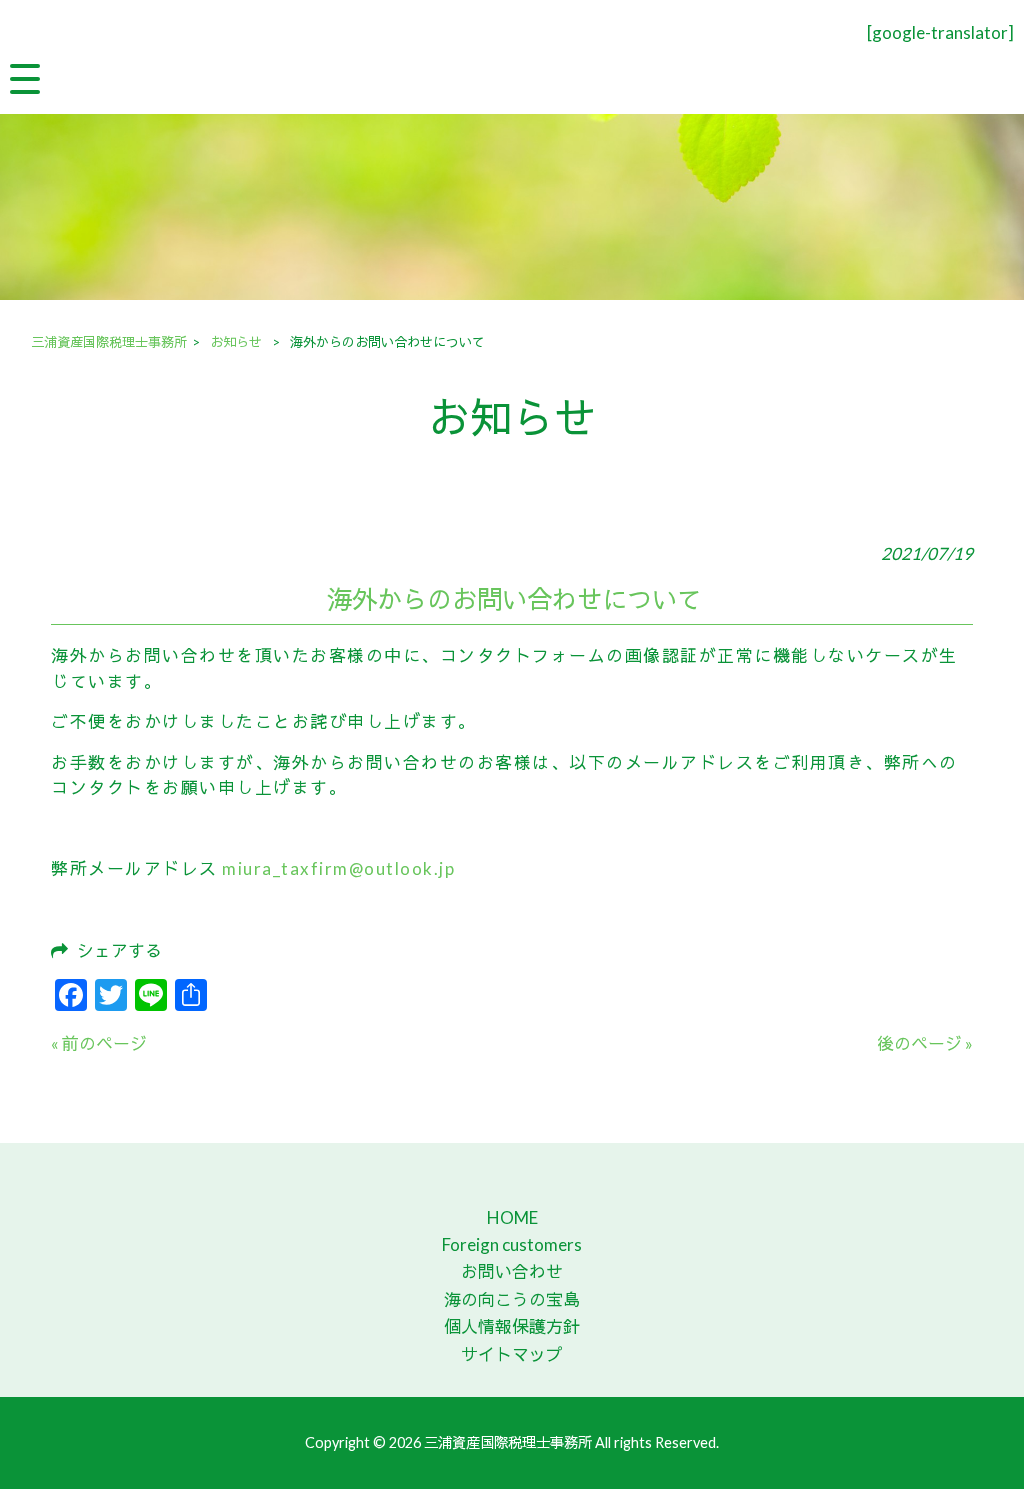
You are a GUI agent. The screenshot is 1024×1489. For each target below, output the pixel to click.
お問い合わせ (512, 1271)
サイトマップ (512, 1354)
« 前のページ (99, 1043)
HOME (512, 1217)
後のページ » (925, 1043)
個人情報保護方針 (512, 1326)
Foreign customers (512, 1244)
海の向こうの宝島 (512, 1299)
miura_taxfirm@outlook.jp (338, 868)
